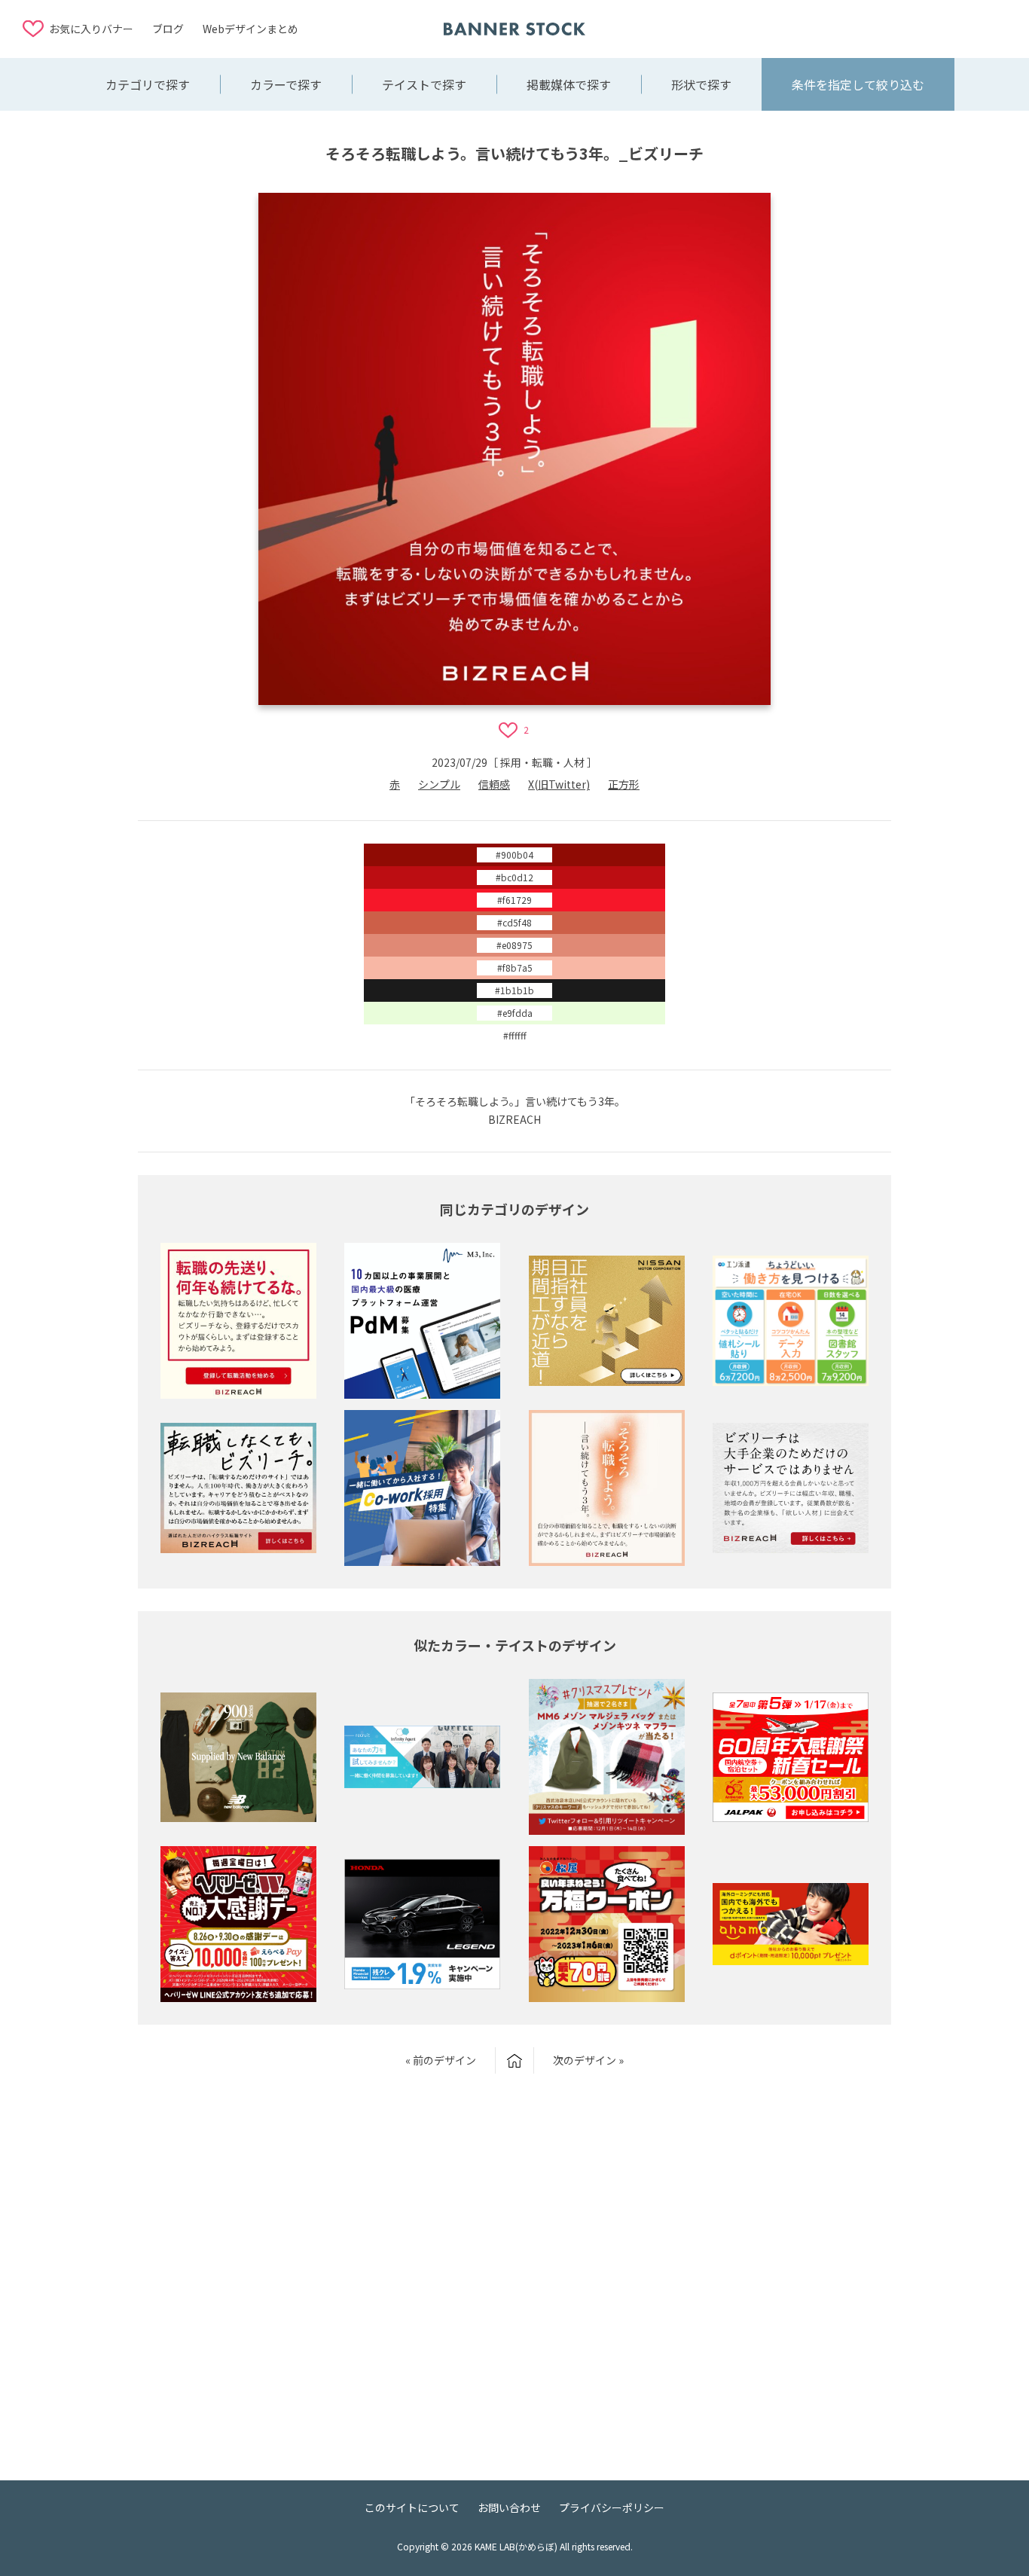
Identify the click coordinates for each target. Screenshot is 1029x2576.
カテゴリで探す (148, 84)
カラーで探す (286, 84)
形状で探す (701, 84)
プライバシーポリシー (612, 2507)
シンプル (439, 784)
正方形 (624, 784)
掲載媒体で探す (569, 84)
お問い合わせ (509, 2507)
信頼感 (494, 784)
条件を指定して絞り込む (858, 84)
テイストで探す (424, 84)
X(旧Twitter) (559, 784)
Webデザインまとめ (250, 29)
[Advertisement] (886, 28)
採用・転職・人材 (542, 762)
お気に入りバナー (91, 29)
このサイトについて (412, 2507)
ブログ (168, 29)
